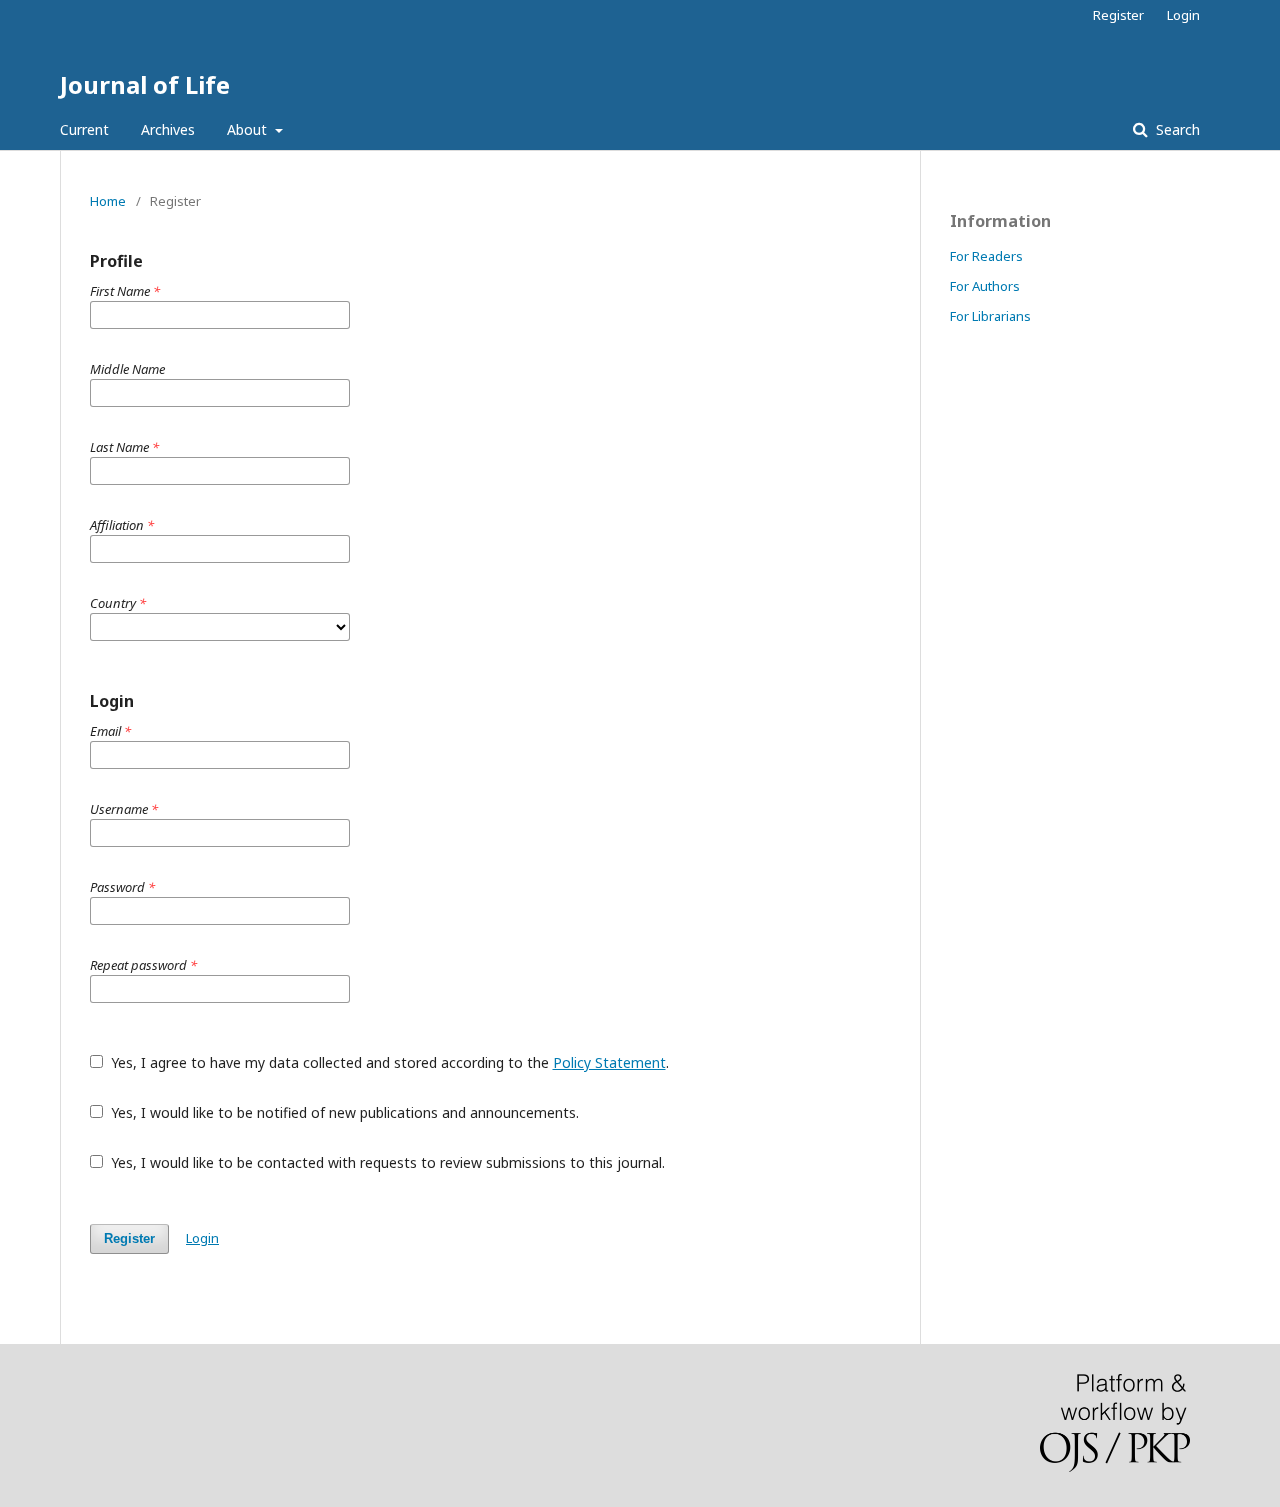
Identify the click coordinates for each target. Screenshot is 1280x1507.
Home (108, 201)
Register (1118, 15)
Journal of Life (145, 84)
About (249, 129)
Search (1176, 129)
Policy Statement (609, 1062)
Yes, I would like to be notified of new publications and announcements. (343, 1112)
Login (1183, 15)
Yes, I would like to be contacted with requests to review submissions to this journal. (386, 1162)
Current (84, 129)
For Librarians (990, 316)
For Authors (985, 286)
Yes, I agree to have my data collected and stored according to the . (388, 1062)
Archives (168, 129)
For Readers (986, 256)
